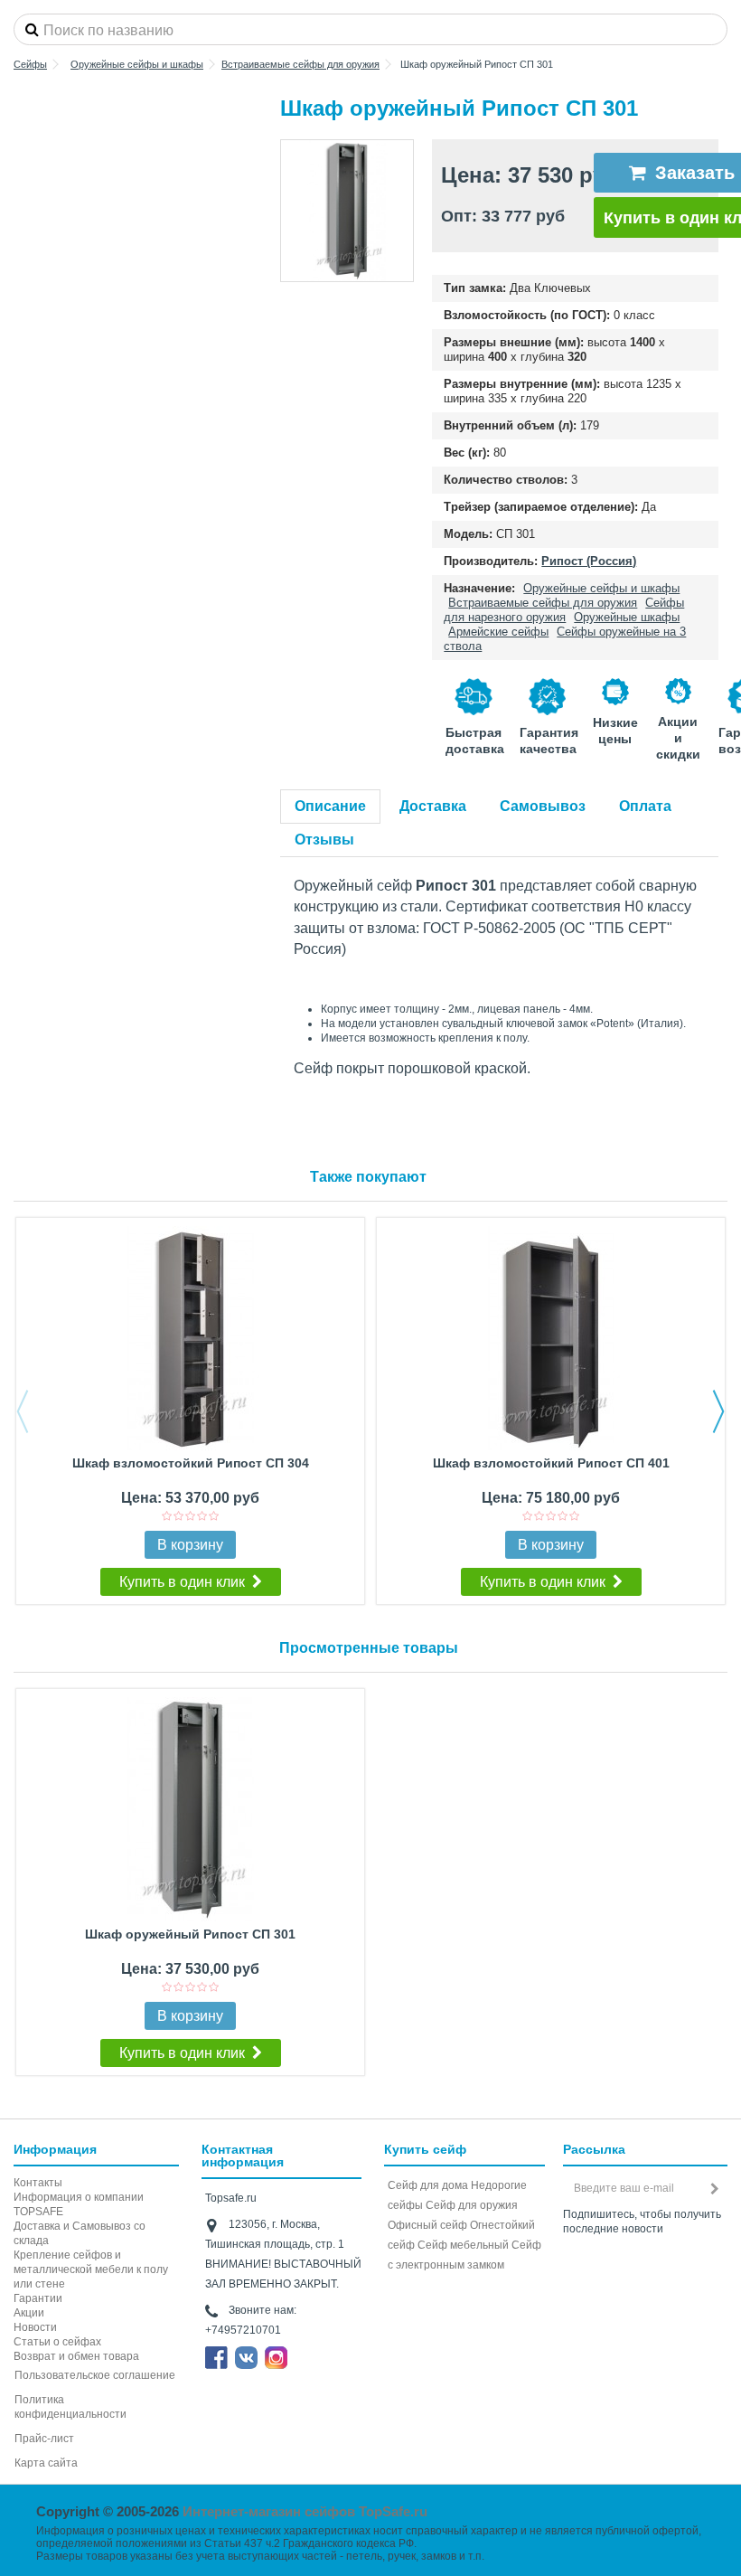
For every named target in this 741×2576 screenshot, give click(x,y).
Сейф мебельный (463, 2245)
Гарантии (38, 2298)
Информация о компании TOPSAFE (79, 2204)
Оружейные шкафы (627, 617)
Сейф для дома (428, 2185)
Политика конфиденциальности (70, 2407)
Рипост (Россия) (589, 561)
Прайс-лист (44, 2439)
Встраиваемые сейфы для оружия (543, 603)
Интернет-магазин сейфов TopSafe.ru (305, 2511)
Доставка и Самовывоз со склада (80, 2233)
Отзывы (324, 840)
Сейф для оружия (472, 2205)
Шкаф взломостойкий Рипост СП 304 (191, 1463)
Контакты (38, 2183)
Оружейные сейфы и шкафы (601, 588)
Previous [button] (23, 1411)
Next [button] (718, 1411)
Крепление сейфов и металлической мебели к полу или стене (91, 2269)
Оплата (645, 806)
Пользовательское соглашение (95, 2375)
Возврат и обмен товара (76, 2356)
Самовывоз (543, 806)
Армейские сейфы (498, 632)
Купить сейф (425, 2149)
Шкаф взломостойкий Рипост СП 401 (551, 1463)
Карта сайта (46, 2463)
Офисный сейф (427, 2225)
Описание (330, 806)
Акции (29, 2313)
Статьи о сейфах (57, 2342)
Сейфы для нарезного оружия (564, 610)
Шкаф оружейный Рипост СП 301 (190, 1934)
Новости (35, 2327)
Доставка (433, 806)
